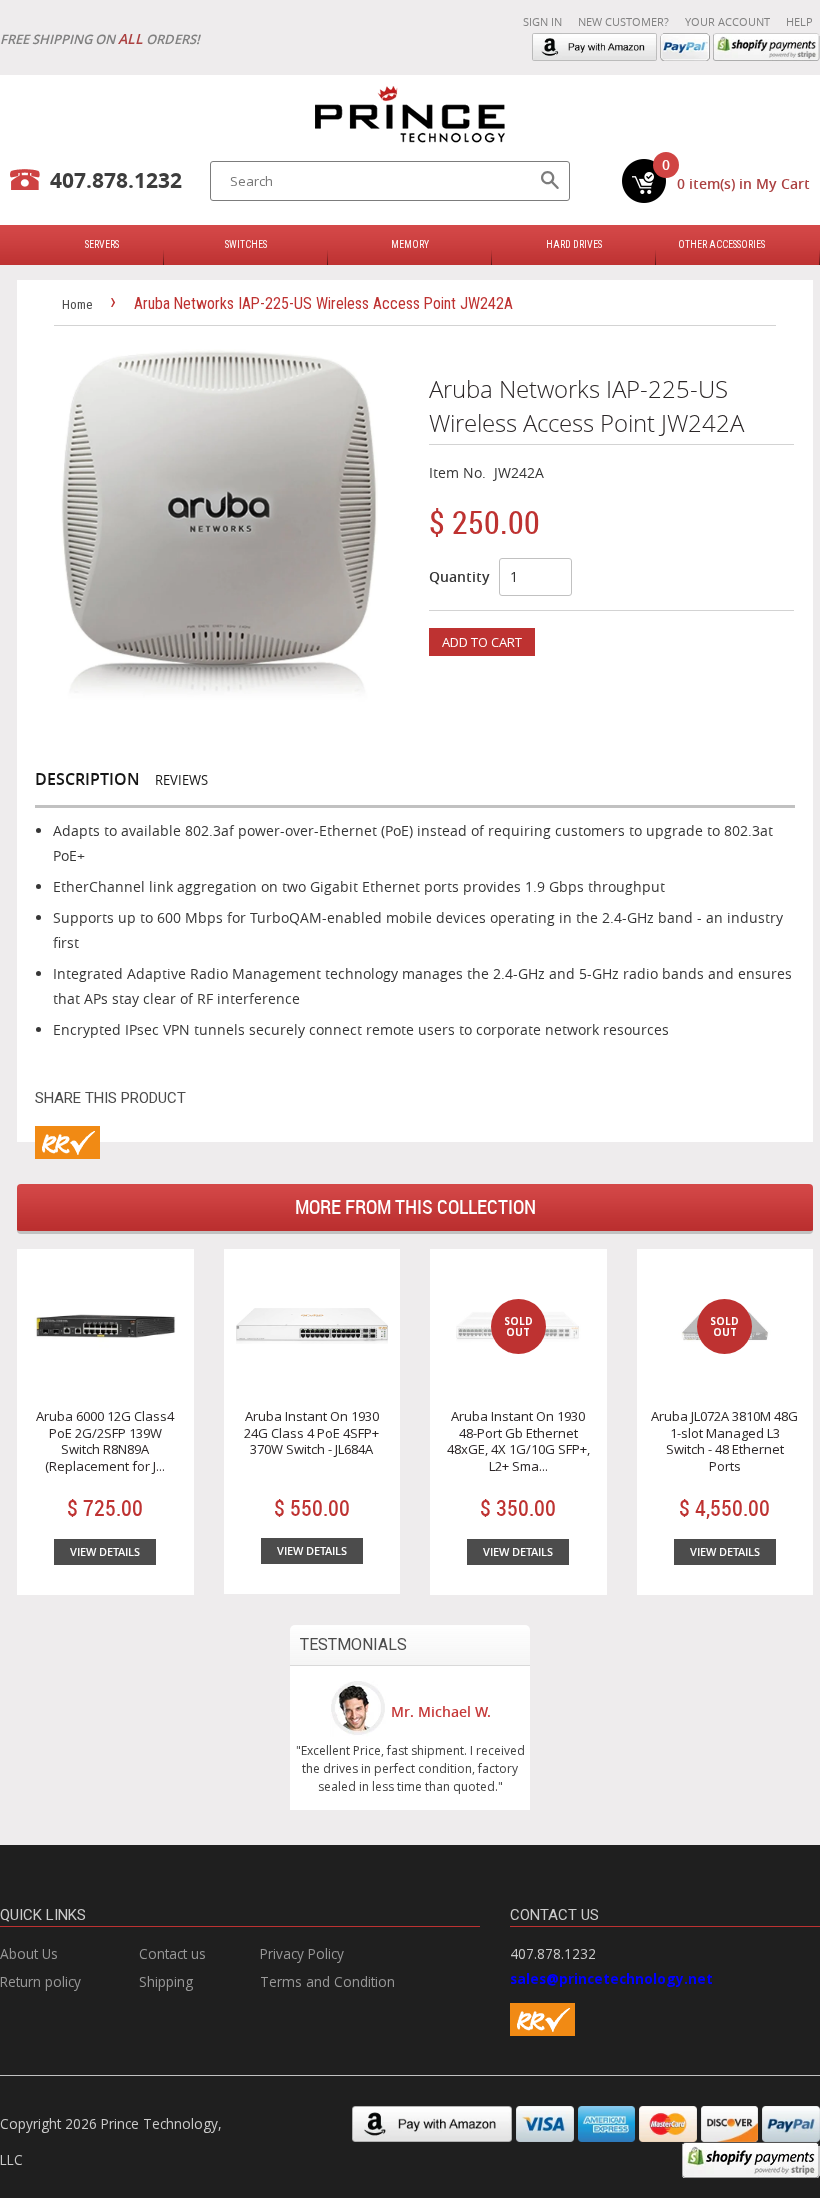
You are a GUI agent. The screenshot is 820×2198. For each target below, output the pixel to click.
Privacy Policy (302, 1953)
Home (77, 304)
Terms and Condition (327, 1981)
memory (410, 244)
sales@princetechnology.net (611, 1978)
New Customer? (623, 21)
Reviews (181, 780)
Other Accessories (721, 244)
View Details (105, 1551)
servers (102, 244)
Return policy (40, 1981)
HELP (799, 21)
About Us (29, 1953)
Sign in (542, 21)
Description (87, 779)
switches (246, 244)
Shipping (166, 1981)
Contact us (172, 1953)
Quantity (459, 576)
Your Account (727, 21)
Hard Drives (574, 244)
